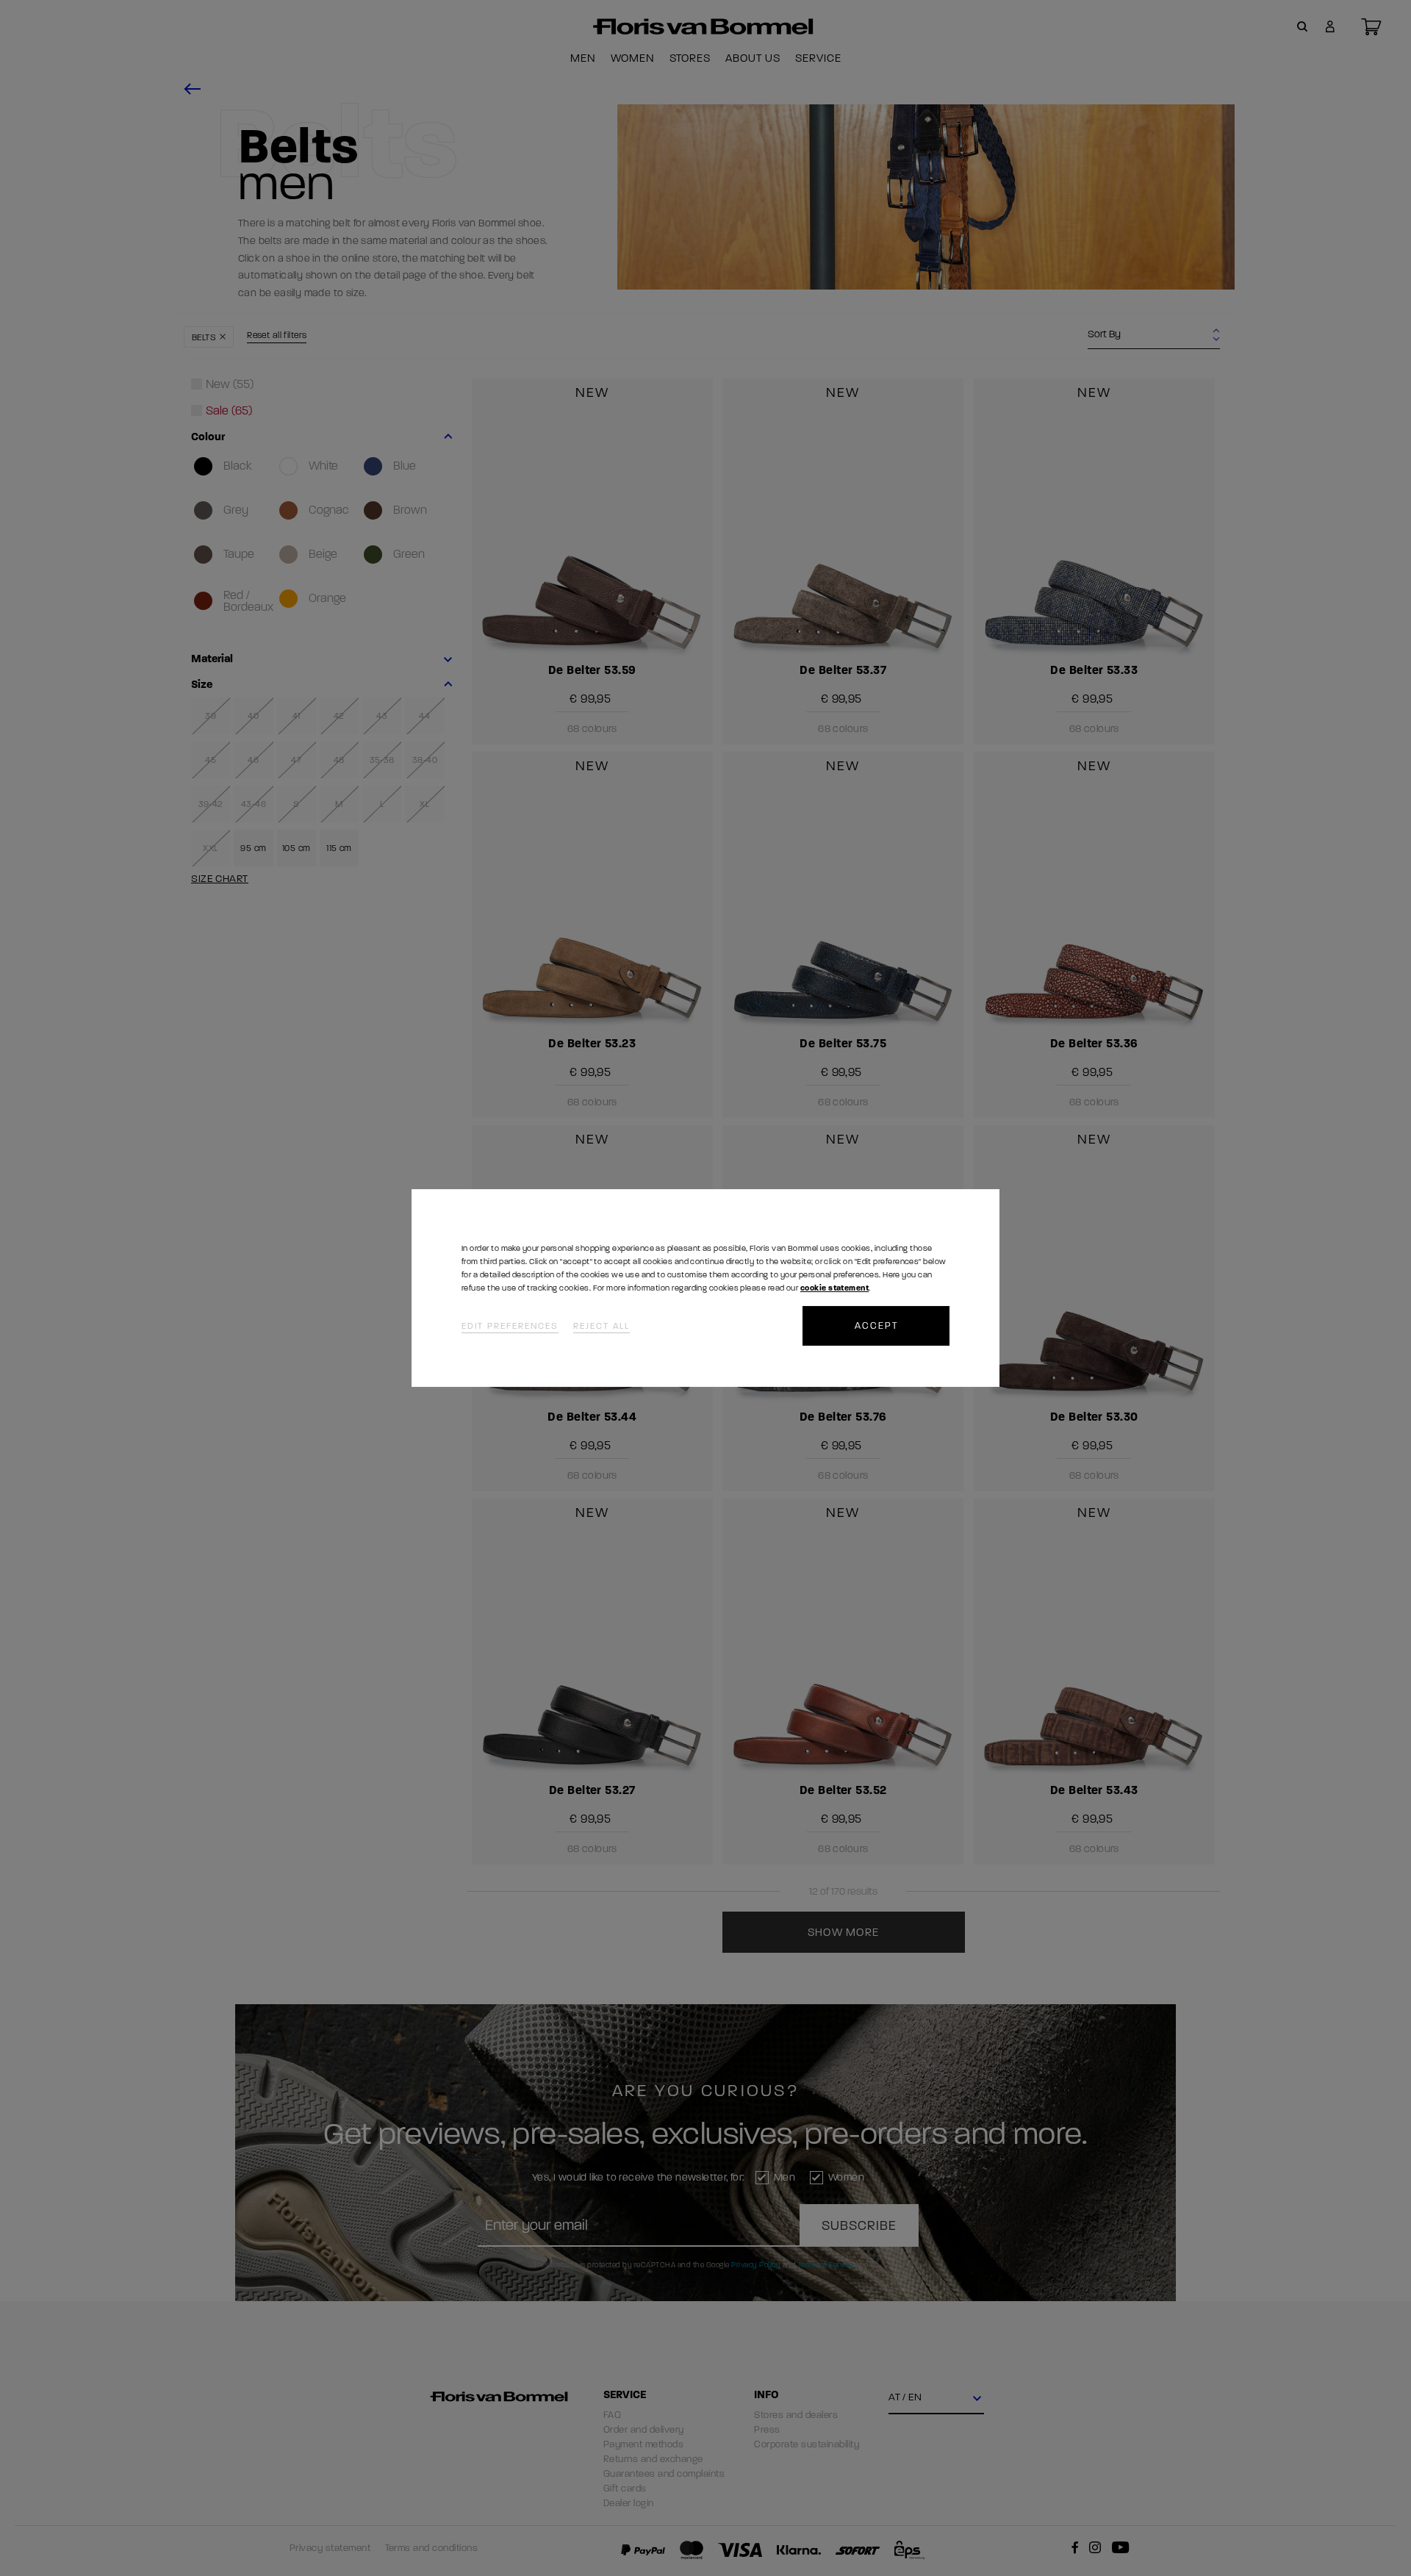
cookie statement (834, 1288)
